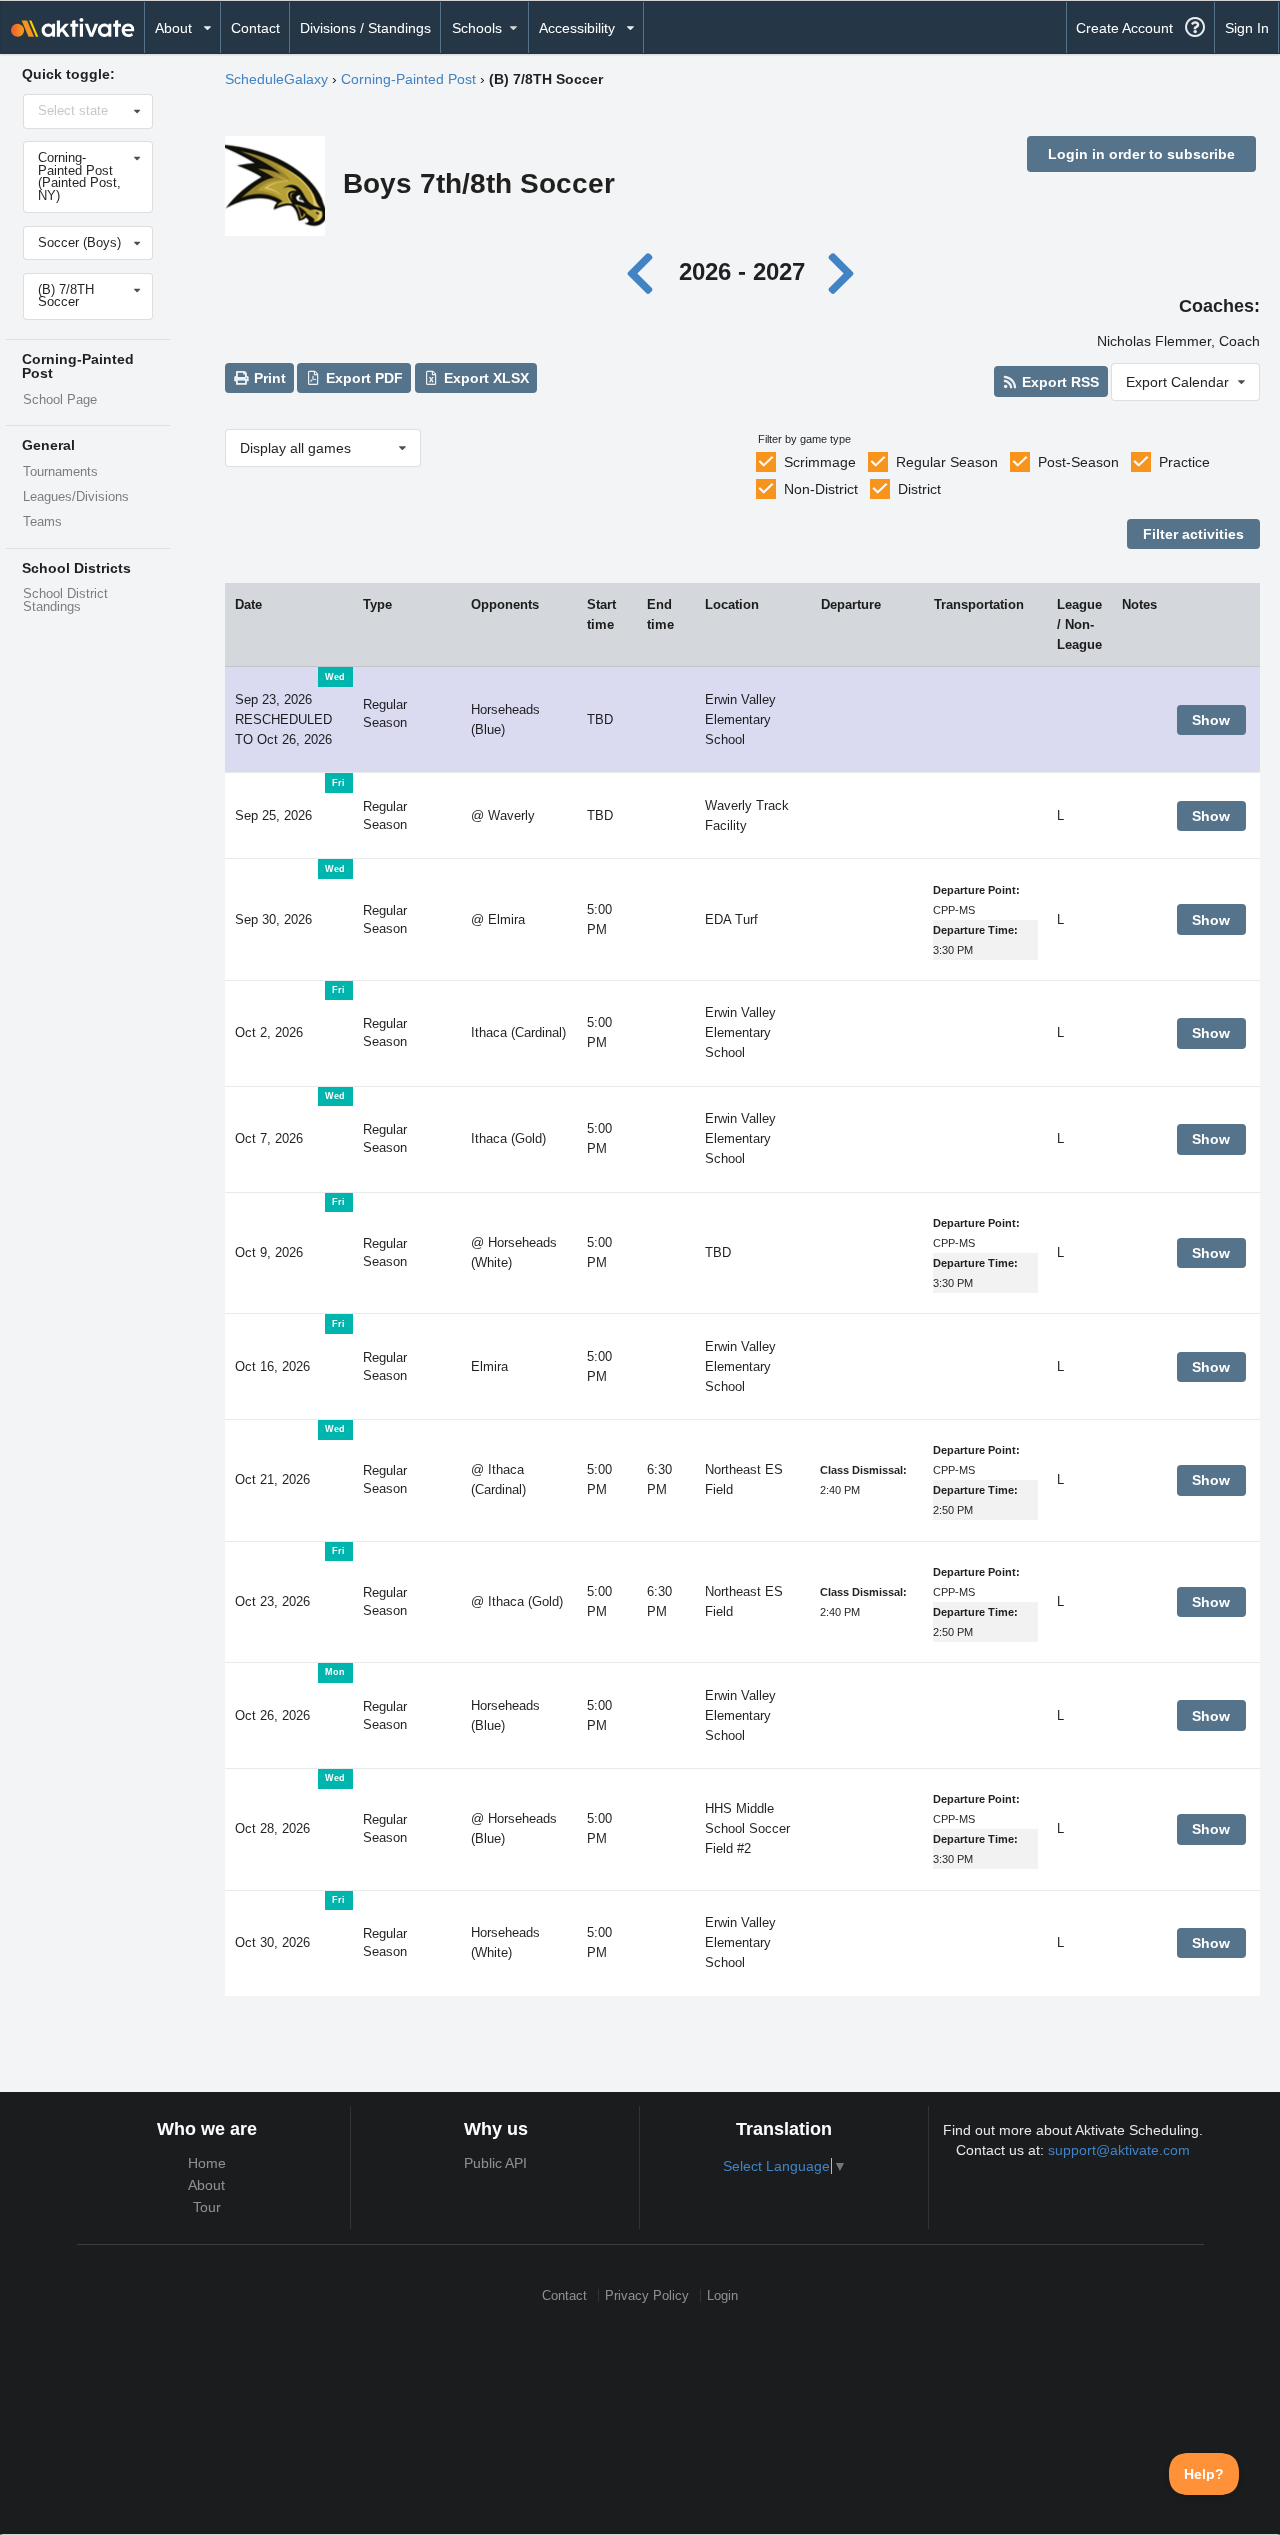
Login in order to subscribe (1141, 154)
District (919, 489)
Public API (495, 2163)
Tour (207, 2207)
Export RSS (1058, 382)
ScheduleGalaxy (276, 79)
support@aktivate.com (1119, 2150)
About (206, 2185)
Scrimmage (820, 462)
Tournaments (60, 472)
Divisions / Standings (365, 28)
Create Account (1124, 28)
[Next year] (842, 271)
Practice (1184, 462)
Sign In (1247, 28)
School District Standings (65, 600)
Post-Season (1078, 462)
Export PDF (362, 378)
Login (722, 2295)
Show (1211, 720)
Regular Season (947, 462)
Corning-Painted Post (408, 79)
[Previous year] (645, 271)
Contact (255, 28)
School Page (60, 400)
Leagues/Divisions (76, 497)
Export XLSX (484, 378)
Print (268, 378)
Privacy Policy (647, 2295)
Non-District (821, 489)
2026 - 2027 (742, 271)
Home (207, 2163)
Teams (42, 522)
